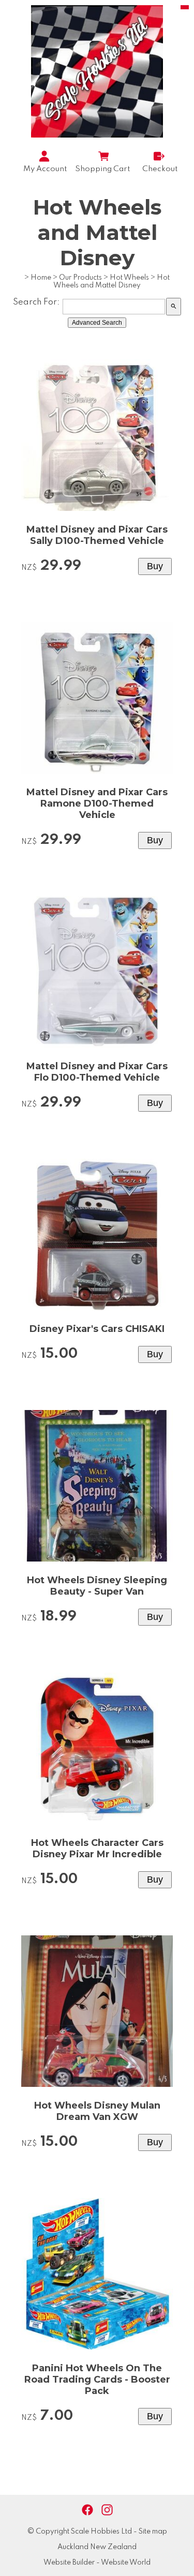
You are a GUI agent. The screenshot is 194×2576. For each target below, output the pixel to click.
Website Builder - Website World (97, 2563)
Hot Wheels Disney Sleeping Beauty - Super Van (97, 1586)
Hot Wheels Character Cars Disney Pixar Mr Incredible (97, 1848)
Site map (153, 2532)
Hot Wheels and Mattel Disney (111, 282)
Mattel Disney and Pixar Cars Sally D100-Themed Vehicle (97, 535)
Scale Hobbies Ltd (101, 2532)
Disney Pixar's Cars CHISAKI (97, 1329)
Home (41, 278)
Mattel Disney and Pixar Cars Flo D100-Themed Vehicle (97, 1072)
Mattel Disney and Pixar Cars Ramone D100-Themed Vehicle (97, 804)
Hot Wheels (129, 278)
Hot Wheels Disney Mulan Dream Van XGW (97, 2111)
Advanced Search (97, 323)
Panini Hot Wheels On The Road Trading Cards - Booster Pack (97, 2380)
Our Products (80, 278)
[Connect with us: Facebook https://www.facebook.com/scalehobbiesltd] (87, 2510)
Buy (155, 566)
